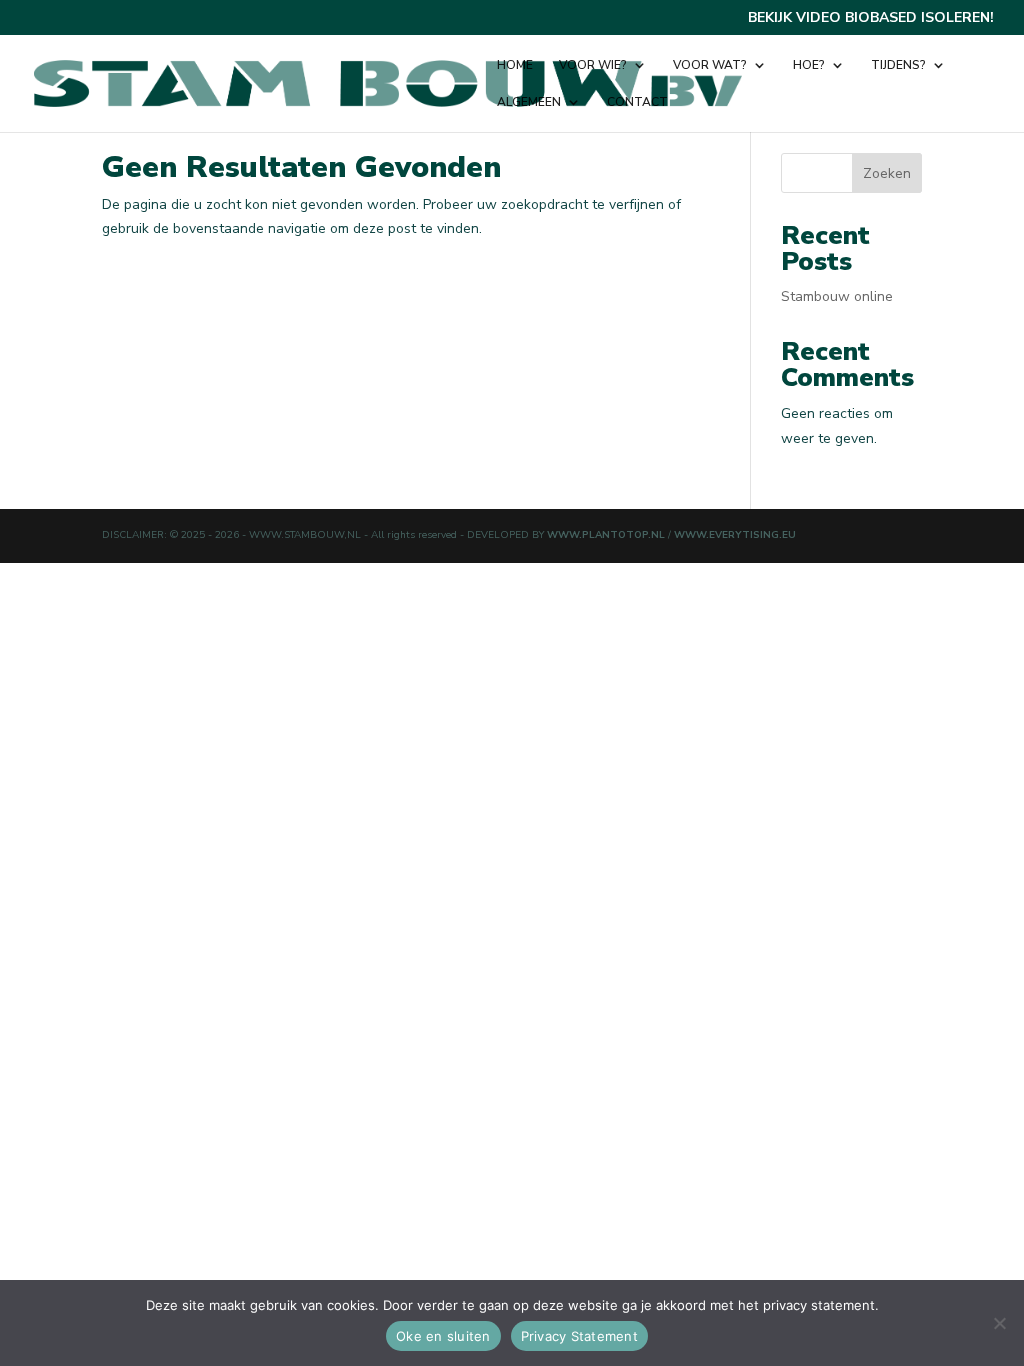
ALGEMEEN (529, 102)
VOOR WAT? (710, 65)
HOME (515, 65)
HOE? (809, 65)
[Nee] (999, 1323)
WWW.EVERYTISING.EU (735, 535)
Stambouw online (837, 296)
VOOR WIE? (593, 65)
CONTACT (637, 102)
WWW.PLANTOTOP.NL (607, 535)
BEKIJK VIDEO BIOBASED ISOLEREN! (871, 19)
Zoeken (887, 173)
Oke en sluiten (443, 1336)
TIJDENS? (898, 65)
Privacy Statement (579, 1336)
